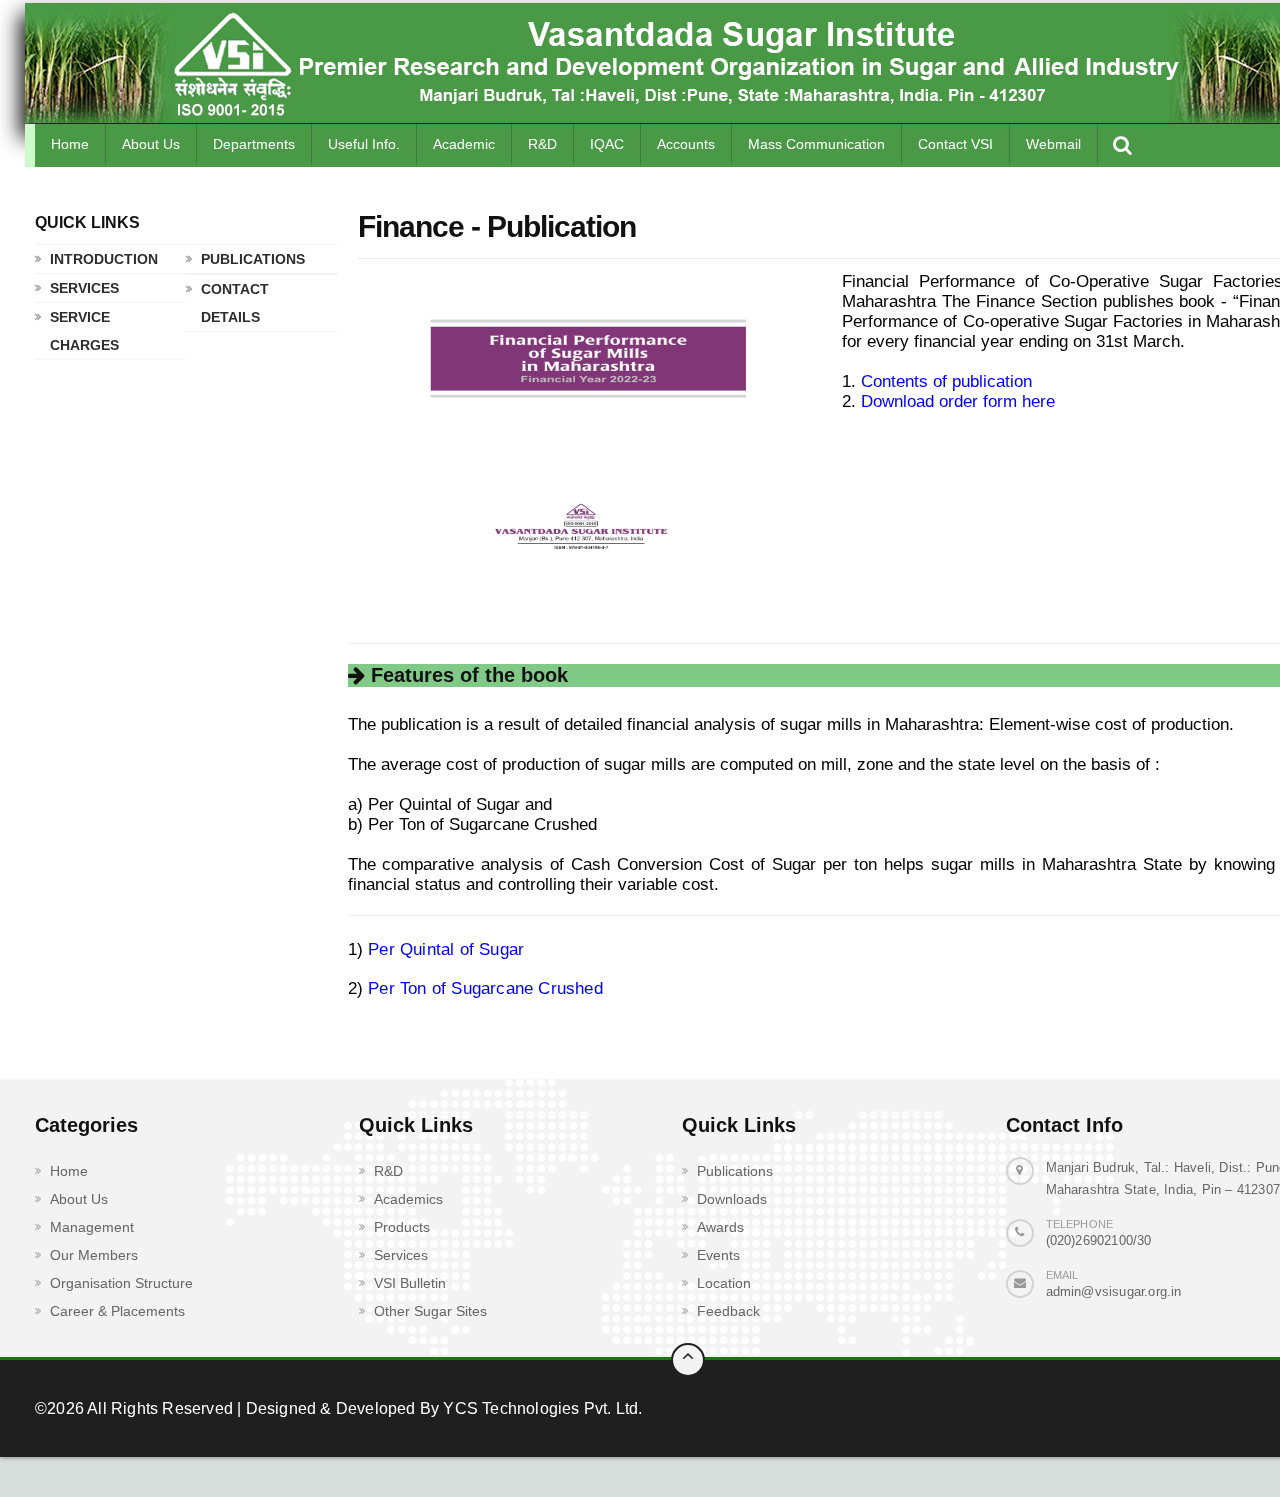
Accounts (686, 144)
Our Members (94, 1255)
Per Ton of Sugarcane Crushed (485, 988)
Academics (408, 1199)
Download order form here (958, 401)
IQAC (607, 144)
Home (70, 144)
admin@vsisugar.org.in (1114, 1291)
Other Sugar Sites (430, 1311)
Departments (254, 144)
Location (724, 1283)
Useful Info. (364, 144)
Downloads (732, 1199)
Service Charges (84, 331)
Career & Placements (117, 1311)
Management (92, 1227)
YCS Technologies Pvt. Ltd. (540, 1408)
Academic (464, 144)
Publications (253, 259)
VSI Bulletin (410, 1283)
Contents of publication (946, 381)
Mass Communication (816, 144)
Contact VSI (955, 144)
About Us (151, 144)
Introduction (104, 259)
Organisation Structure (121, 1283)
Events (718, 1255)
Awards (720, 1227)
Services (84, 288)
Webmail (1053, 144)
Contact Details (235, 303)
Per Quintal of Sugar (446, 949)
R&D (542, 144)
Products (402, 1227)
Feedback (728, 1311)
